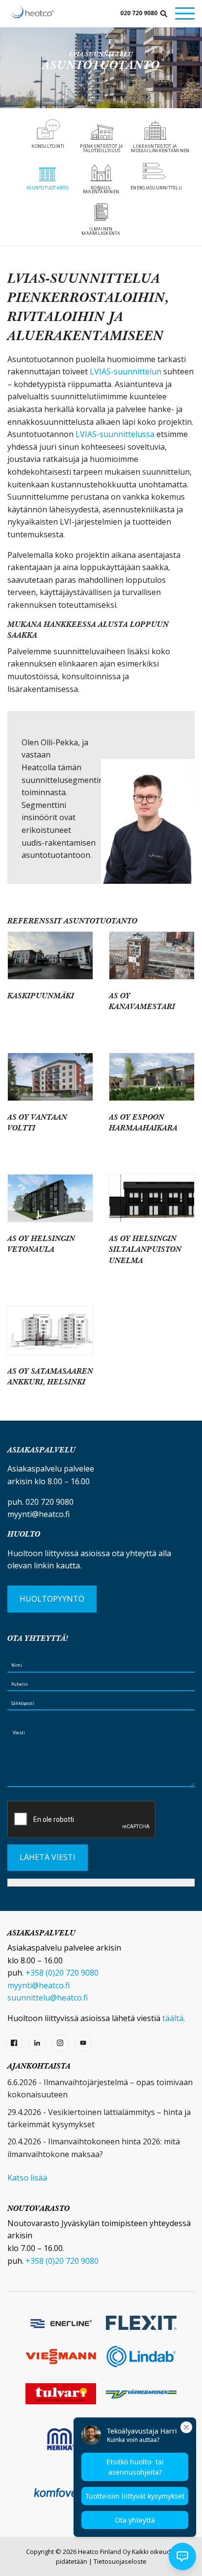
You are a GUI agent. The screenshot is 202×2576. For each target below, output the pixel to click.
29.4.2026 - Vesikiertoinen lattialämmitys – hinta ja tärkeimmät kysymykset (99, 2118)
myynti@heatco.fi (38, 1514)
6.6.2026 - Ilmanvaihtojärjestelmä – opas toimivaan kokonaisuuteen (100, 2089)
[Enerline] (61, 2323)
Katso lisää (27, 2178)
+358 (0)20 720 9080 (62, 1973)
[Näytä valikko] (185, 13)
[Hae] (164, 14)
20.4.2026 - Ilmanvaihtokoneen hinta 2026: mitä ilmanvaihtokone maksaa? (94, 2148)
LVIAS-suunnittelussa (116, 434)
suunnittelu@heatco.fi (48, 1998)
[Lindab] (141, 2357)
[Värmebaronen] (141, 2394)
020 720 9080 (139, 13)
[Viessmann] (61, 2357)
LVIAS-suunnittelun (126, 371)
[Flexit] (141, 2323)
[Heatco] (32, 12)
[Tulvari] (61, 2394)
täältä (173, 2018)
